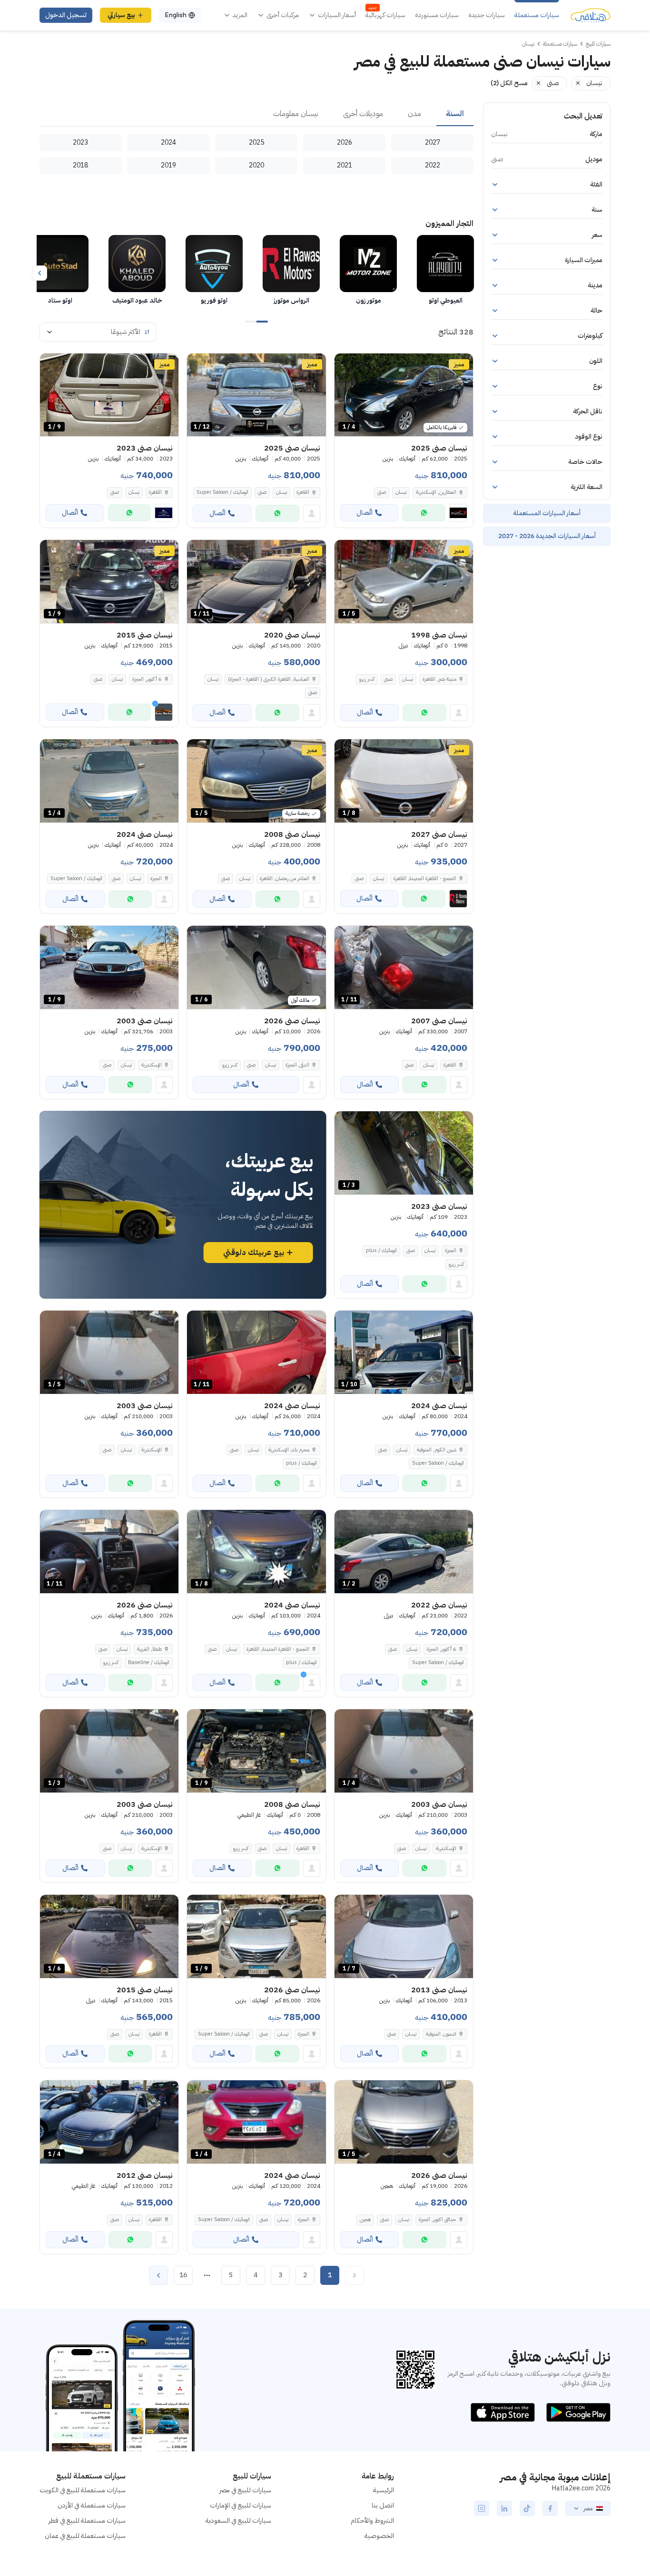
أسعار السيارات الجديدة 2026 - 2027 (547, 536)
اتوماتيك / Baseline (149, 1662)
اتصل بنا (383, 2505)
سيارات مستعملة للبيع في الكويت (83, 2490)
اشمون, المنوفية (441, 2034)
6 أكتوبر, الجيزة (147, 679)
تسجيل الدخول (66, 15)
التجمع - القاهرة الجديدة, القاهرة (278, 1649)
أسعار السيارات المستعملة (547, 513)
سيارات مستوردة (437, 15)
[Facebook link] (550, 2508)
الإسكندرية (152, 1065)
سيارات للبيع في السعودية (238, 2521)
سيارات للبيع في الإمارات (241, 2505)
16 (183, 2275)
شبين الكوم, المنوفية (437, 1450)
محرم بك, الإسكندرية (289, 1450)
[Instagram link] (482, 2508)
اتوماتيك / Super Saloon (222, 492)
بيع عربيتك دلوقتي (254, 1253)
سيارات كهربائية (385, 15)
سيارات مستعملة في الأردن (92, 2505)
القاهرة (303, 492)
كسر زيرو (367, 679)
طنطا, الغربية (149, 1649)
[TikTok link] (527, 2508)
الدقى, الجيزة (297, 1065)
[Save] (346, 365)
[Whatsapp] (424, 513)
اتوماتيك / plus (381, 1250)
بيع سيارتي (121, 15)
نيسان (401, 492)
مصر (588, 2508)
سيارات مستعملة (537, 15)
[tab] (455, 114)
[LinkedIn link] (504, 2508)
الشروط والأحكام (372, 2521)
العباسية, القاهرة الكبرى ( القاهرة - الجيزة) (269, 679)
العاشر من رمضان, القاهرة (285, 878)
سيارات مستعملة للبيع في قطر (87, 2521)
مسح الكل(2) (509, 83)
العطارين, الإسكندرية (436, 492)
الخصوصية (379, 2536)
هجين (365, 2219)
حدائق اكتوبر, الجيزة (438, 2219)
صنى (382, 492)
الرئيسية (384, 2490)
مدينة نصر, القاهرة (439, 679)
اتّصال (364, 513)
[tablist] (256, 114)
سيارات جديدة (487, 15)
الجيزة (156, 878)
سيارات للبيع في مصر (245, 2490)
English (176, 15)
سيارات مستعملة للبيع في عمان (85, 2536)
